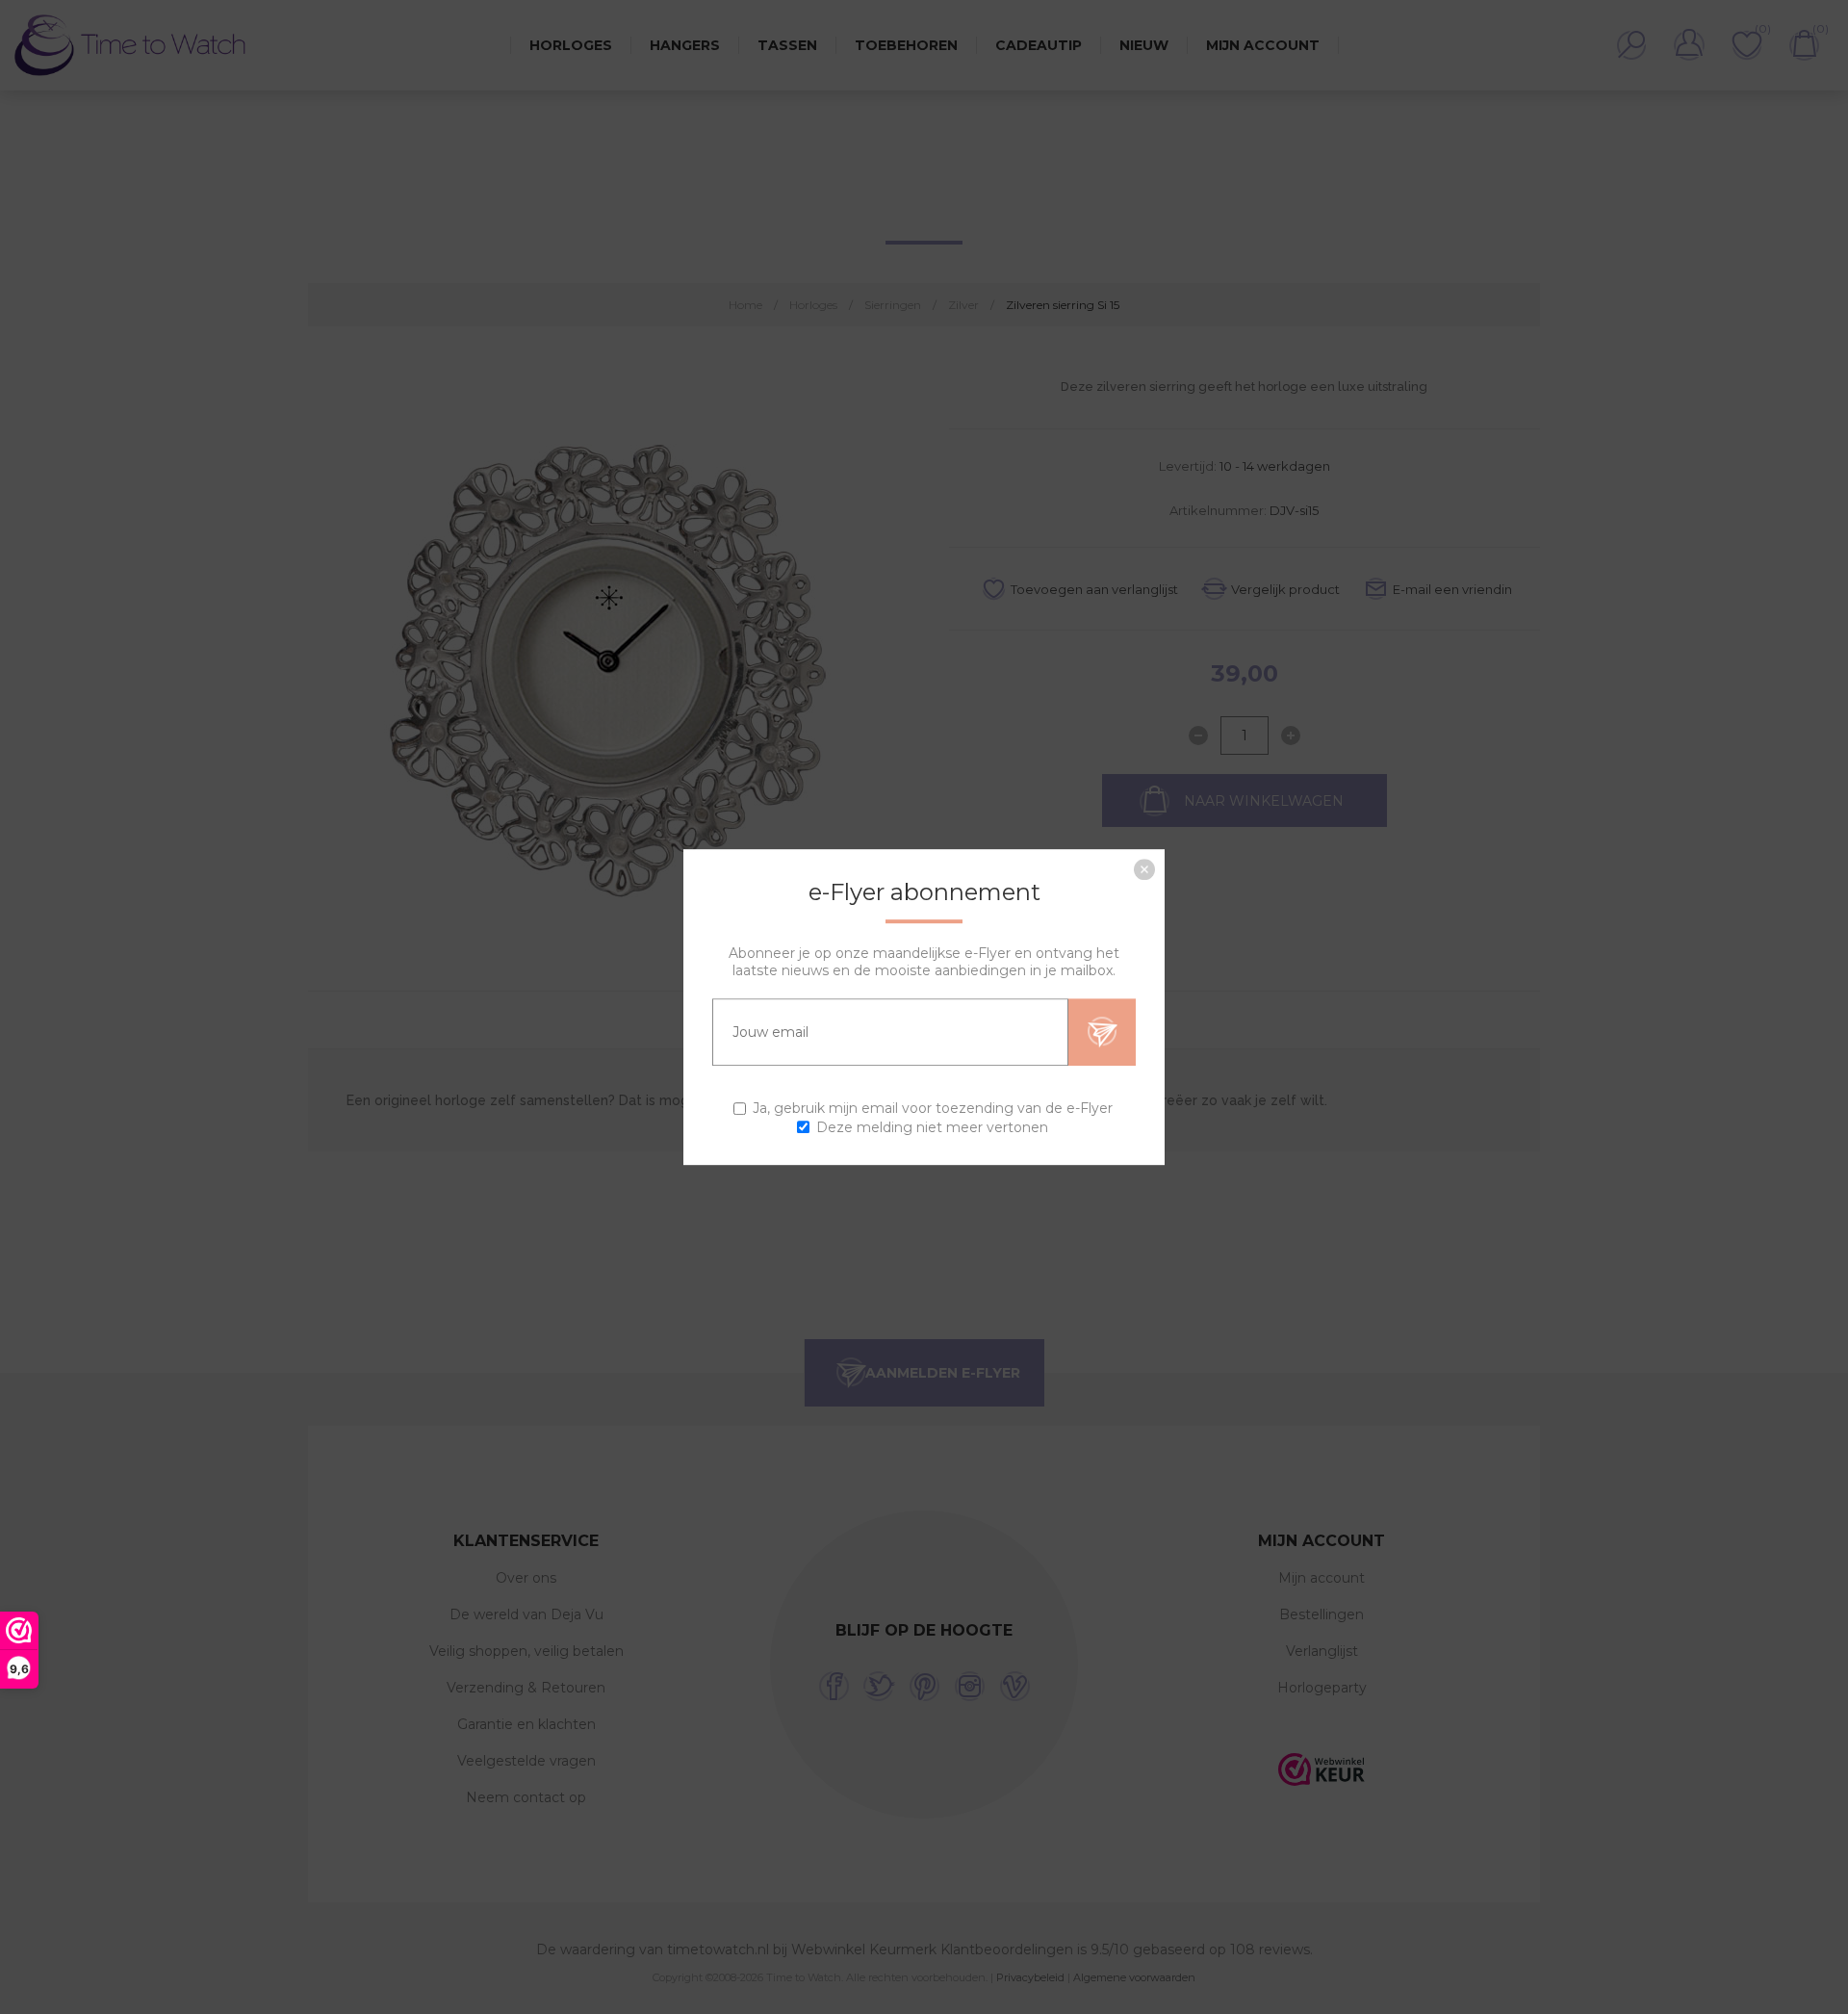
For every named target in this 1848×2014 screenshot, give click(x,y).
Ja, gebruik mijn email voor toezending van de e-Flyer (933, 1109)
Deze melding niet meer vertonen (932, 1127)
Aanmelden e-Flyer (1102, 1032)
